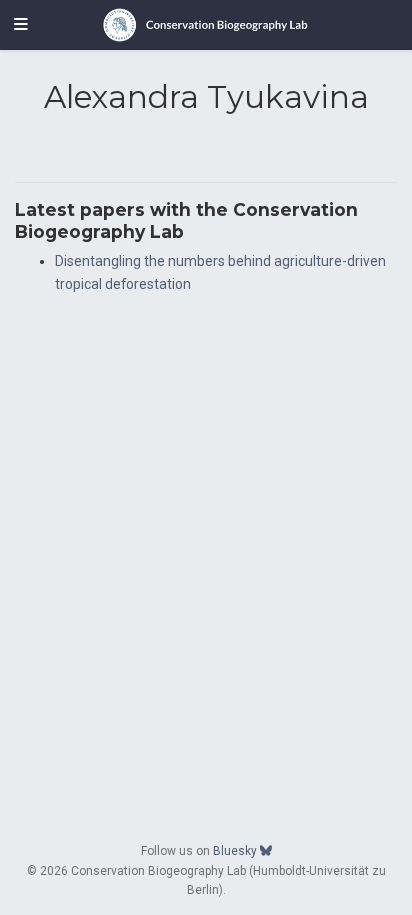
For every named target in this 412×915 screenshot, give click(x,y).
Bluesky (236, 851)
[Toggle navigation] (21, 25)
